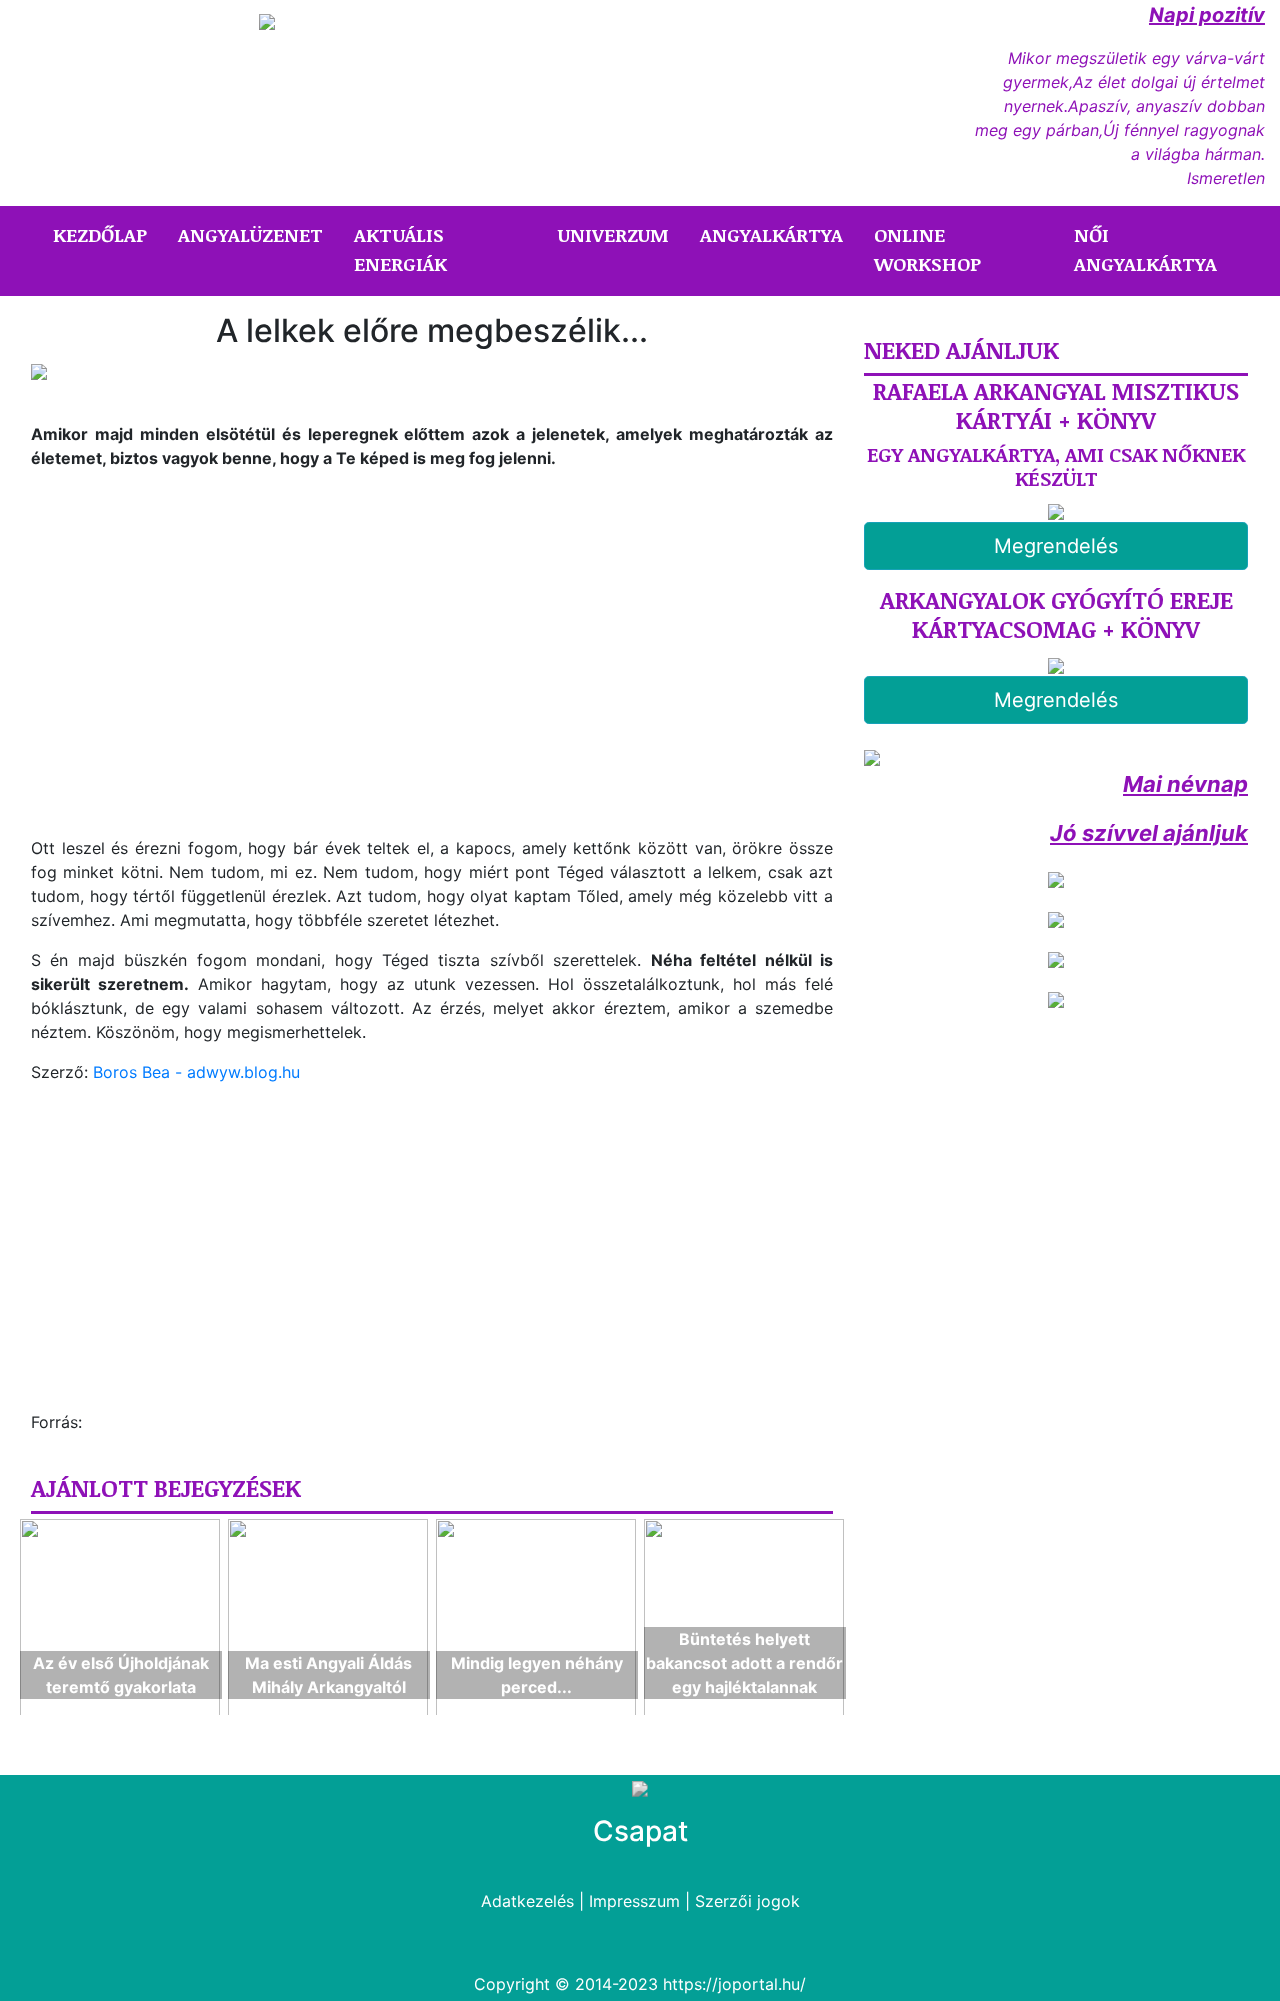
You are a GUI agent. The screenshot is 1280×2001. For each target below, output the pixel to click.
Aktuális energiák (400, 249)
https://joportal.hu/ (734, 1984)
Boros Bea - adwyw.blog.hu (196, 1072)
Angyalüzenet (250, 235)
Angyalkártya (771, 235)
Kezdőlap (104, 234)
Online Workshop (927, 249)
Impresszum (634, 1901)
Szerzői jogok (747, 1901)
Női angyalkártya (1145, 249)
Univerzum (613, 235)
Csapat (640, 1831)
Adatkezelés (527, 1901)
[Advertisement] (199, 690)
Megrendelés (1056, 546)
